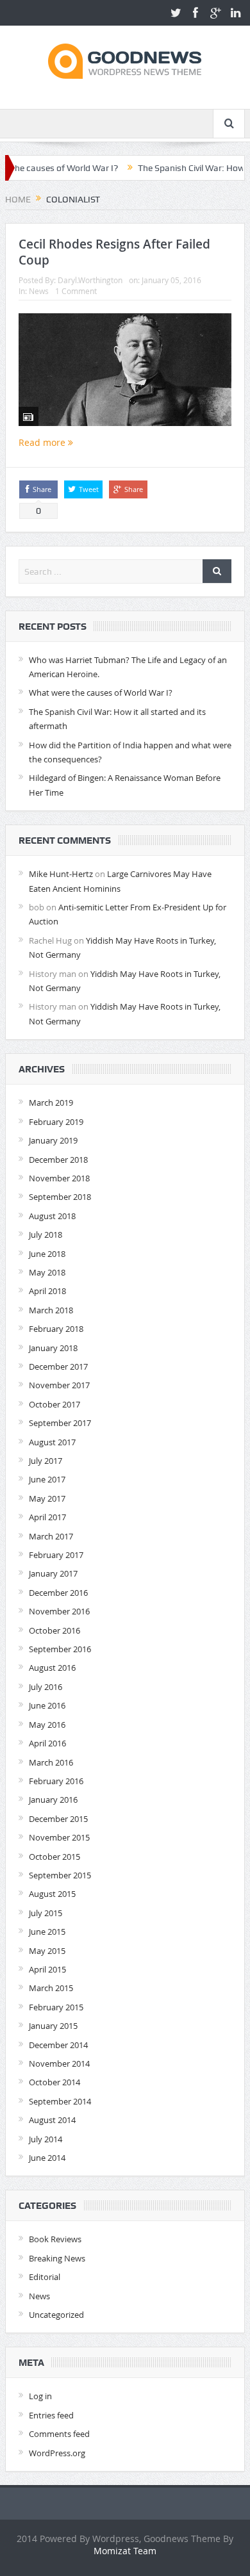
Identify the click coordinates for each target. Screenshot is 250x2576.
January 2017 (53, 1573)
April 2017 (47, 1517)
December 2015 (58, 1819)
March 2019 (51, 1103)
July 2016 (46, 1687)
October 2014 (54, 2082)
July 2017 (46, 1461)
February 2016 (56, 1781)
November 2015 (59, 1837)
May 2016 (47, 1725)
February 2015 (56, 2007)
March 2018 (51, 1310)
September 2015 (60, 1875)
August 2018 (52, 1216)
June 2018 (47, 1254)
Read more (43, 442)
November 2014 (59, 2063)
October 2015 (54, 1857)
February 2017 (56, 1555)
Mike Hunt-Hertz (61, 874)
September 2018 (60, 1197)
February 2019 (56, 1122)
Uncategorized (56, 2315)
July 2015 (46, 1913)
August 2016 (52, 1668)
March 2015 (51, 1988)
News (39, 291)
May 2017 (47, 1498)
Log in (40, 2396)
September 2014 (60, 2101)
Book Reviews (55, 2239)
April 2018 (47, 1291)
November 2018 (59, 1178)
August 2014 (52, 2120)
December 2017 (58, 1366)
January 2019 (53, 1140)
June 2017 (47, 1479)
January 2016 (53, 1800)
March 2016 (51, 1762)
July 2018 (46, 1235)
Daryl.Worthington (90, 280)
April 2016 (47, 1743)
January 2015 (53, 2026)
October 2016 (54, 1630)
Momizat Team (125, 2551)
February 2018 (56, 1329)
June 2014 (47, 2158)
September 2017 (60, 1423)
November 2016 (59, 1611)
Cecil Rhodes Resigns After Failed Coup (114, 252)
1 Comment (76, 291)
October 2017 (54, 1404)
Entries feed (51, 2415)
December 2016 (58, 1593)
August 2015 (52, 1894)
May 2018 (47, 1272)
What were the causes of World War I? (101, 693)
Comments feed (59, 2434)
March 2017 (51, 1536)
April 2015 (47, 1969)
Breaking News (57, 2258)
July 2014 (46, 2139)
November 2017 (59, 1385)
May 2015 (47, 1951)
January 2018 (53, 1348)
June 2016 (47, 1705)
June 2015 (47, 1932)
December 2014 (58, 2045)
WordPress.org (57, 2453)
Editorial (45, 2277)
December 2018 (58, 1160)
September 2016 (60, 1649)
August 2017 (52, 1442)
